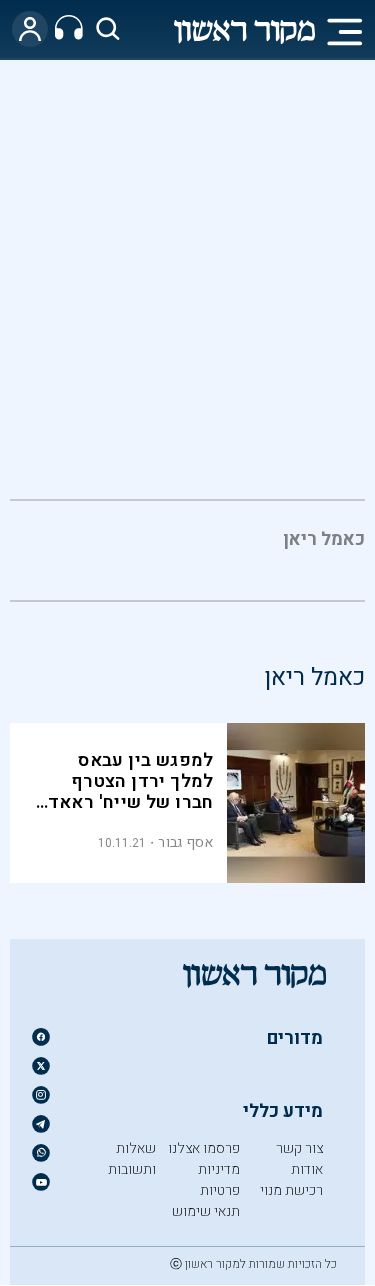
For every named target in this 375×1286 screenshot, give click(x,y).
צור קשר (299, 1148)
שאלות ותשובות (132, 1159)
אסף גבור (185, 842)
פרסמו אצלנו (204, 1148)
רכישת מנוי (291, 1190)
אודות (307, 1169)
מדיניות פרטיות (219, 1180)
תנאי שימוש (206, 1211)
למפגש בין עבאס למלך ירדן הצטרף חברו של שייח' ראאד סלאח (131, 792)
